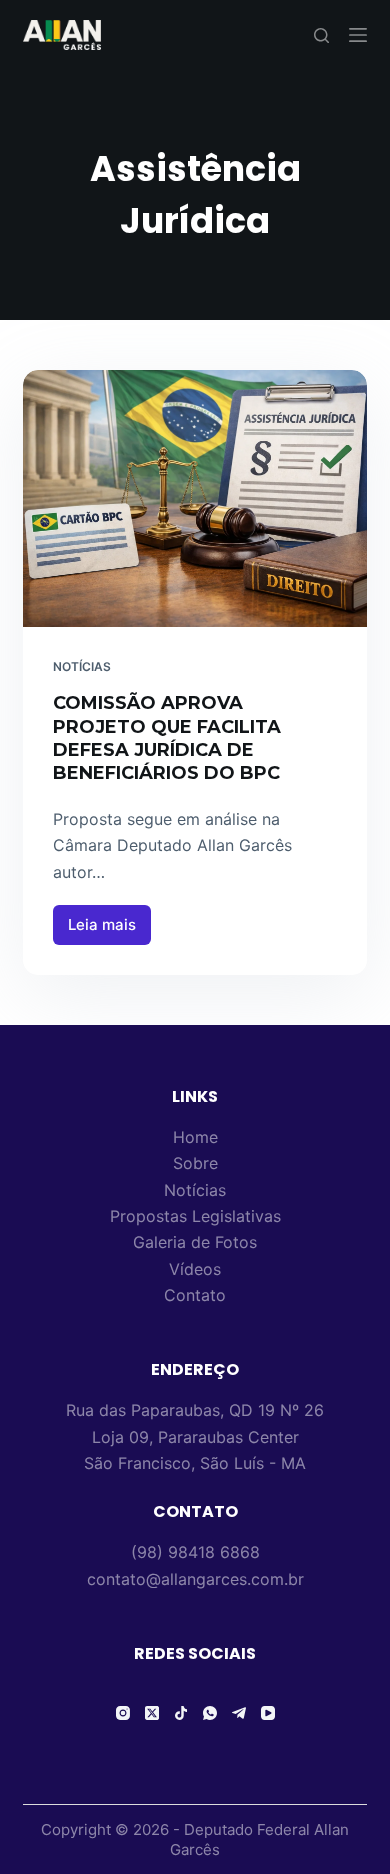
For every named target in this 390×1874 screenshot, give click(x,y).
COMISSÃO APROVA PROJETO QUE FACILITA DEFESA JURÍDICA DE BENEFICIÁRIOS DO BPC (167, 738)
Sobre (195, 1163)
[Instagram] (123, 1713)
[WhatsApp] (210, 1713)
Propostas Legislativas (195, 1216)
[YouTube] (268, 1713)
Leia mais (109, 919)
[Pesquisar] (321, 35)
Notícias (82, 666)
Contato (195, 1295)
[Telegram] (239, 1713)
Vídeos (195, 1269)
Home (195, 1137)
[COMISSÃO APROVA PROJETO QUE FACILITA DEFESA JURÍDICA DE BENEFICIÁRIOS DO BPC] (194, 498)
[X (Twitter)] (152, 1713)
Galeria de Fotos (195, 1242)
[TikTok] (181, 1713)
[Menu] (358, 35)
